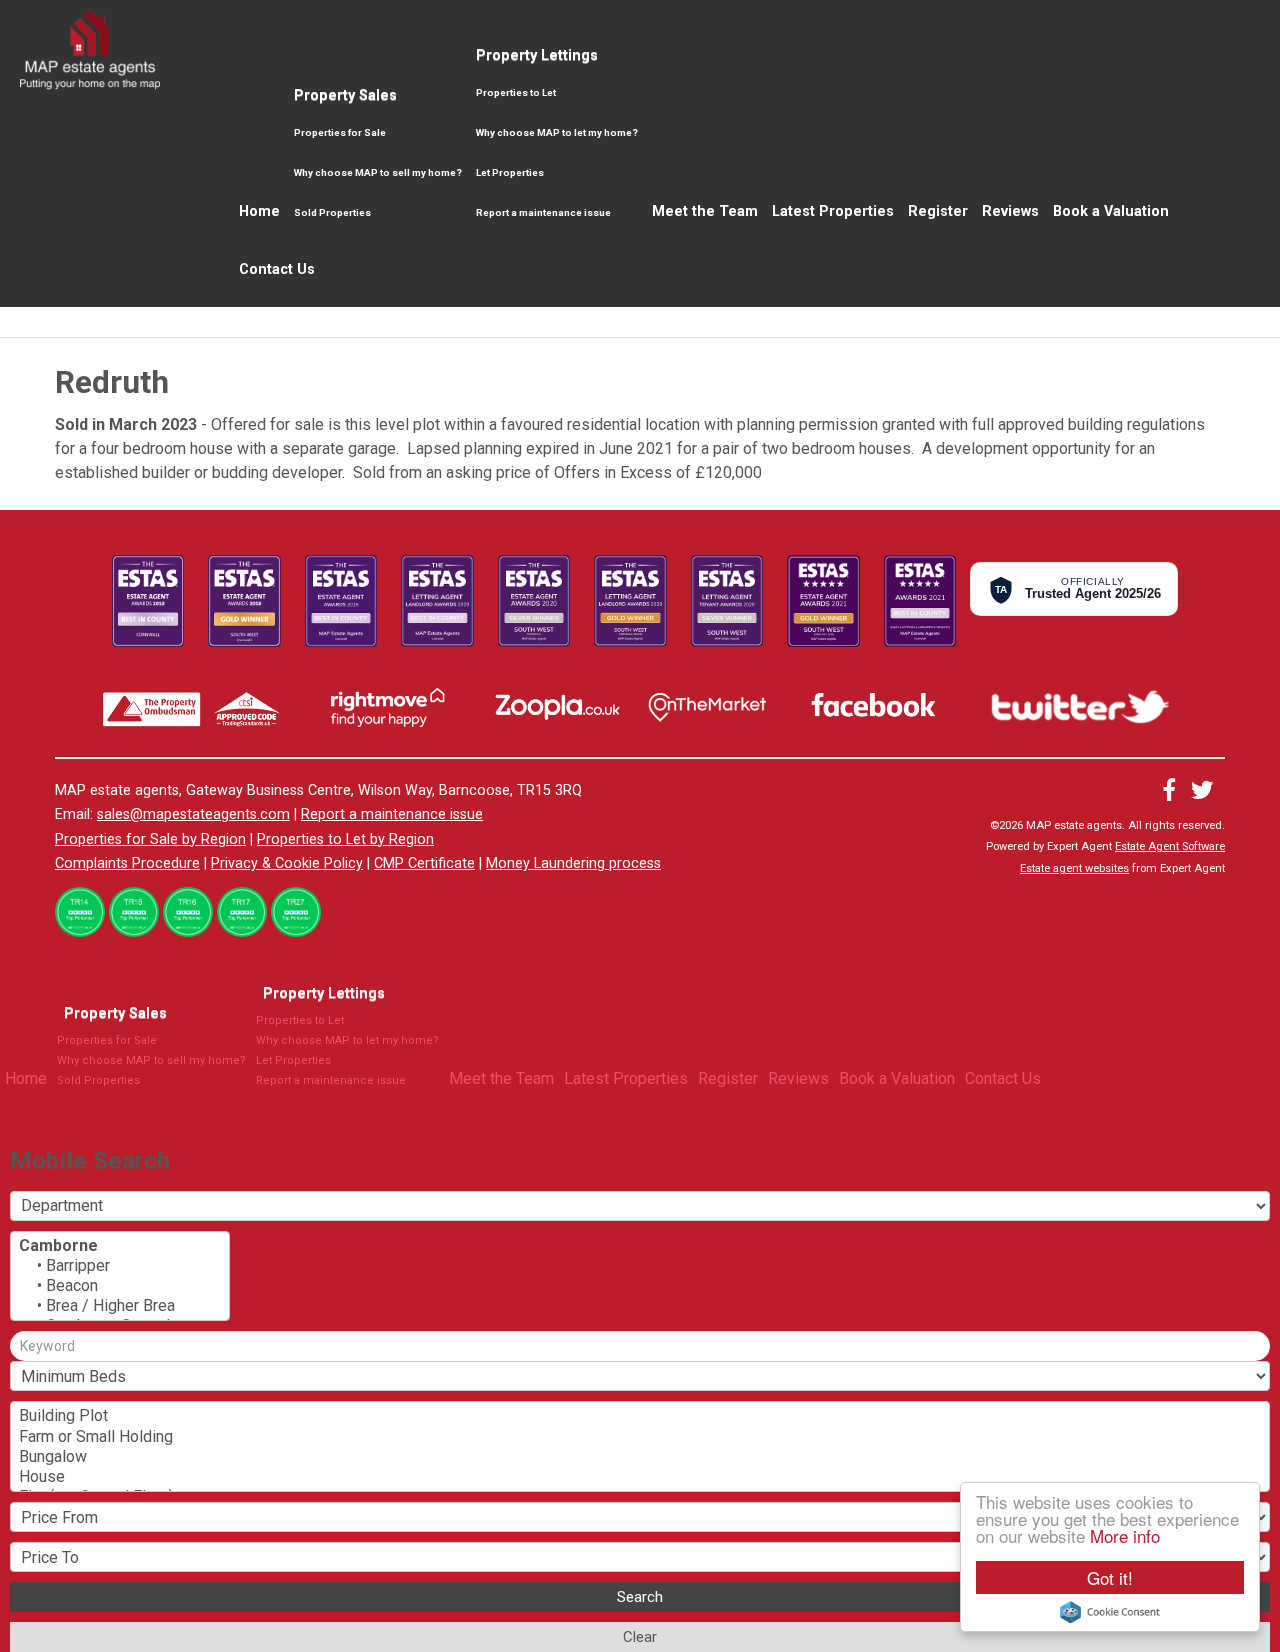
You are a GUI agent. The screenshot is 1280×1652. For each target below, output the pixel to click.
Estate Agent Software (1170, 846)
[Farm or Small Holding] (640, 1437)
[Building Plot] (640, 1416)
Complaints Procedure (127, 863)
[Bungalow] (640, 1457)
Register (938, 211)
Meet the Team (705, 211)
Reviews (1010, 211)
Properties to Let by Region (345, 839)
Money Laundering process (573, 863)
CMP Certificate (424, 863)
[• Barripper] (120, 1266)
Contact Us (277, 269)
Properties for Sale (340, 132)
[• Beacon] (120, 1286)
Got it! (1110, 1577)
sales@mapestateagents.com (193, 814)
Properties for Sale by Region (150, 839)
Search (640, 1597)
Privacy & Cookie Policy (287, 863)
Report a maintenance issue (543, 212)
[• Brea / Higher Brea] (120, 1306)
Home (259, 211)
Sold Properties (332, 212)
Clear (640, 1637)
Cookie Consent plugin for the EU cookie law (1110, 1612)
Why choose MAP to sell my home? (378, 172)
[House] (640, 1477)
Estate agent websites (1074, 868)
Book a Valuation (1111, 211)
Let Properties (510, 172)
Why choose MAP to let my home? (557, 132)
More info (1125, 1535)
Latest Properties (833, 211)
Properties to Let (516, 92)
